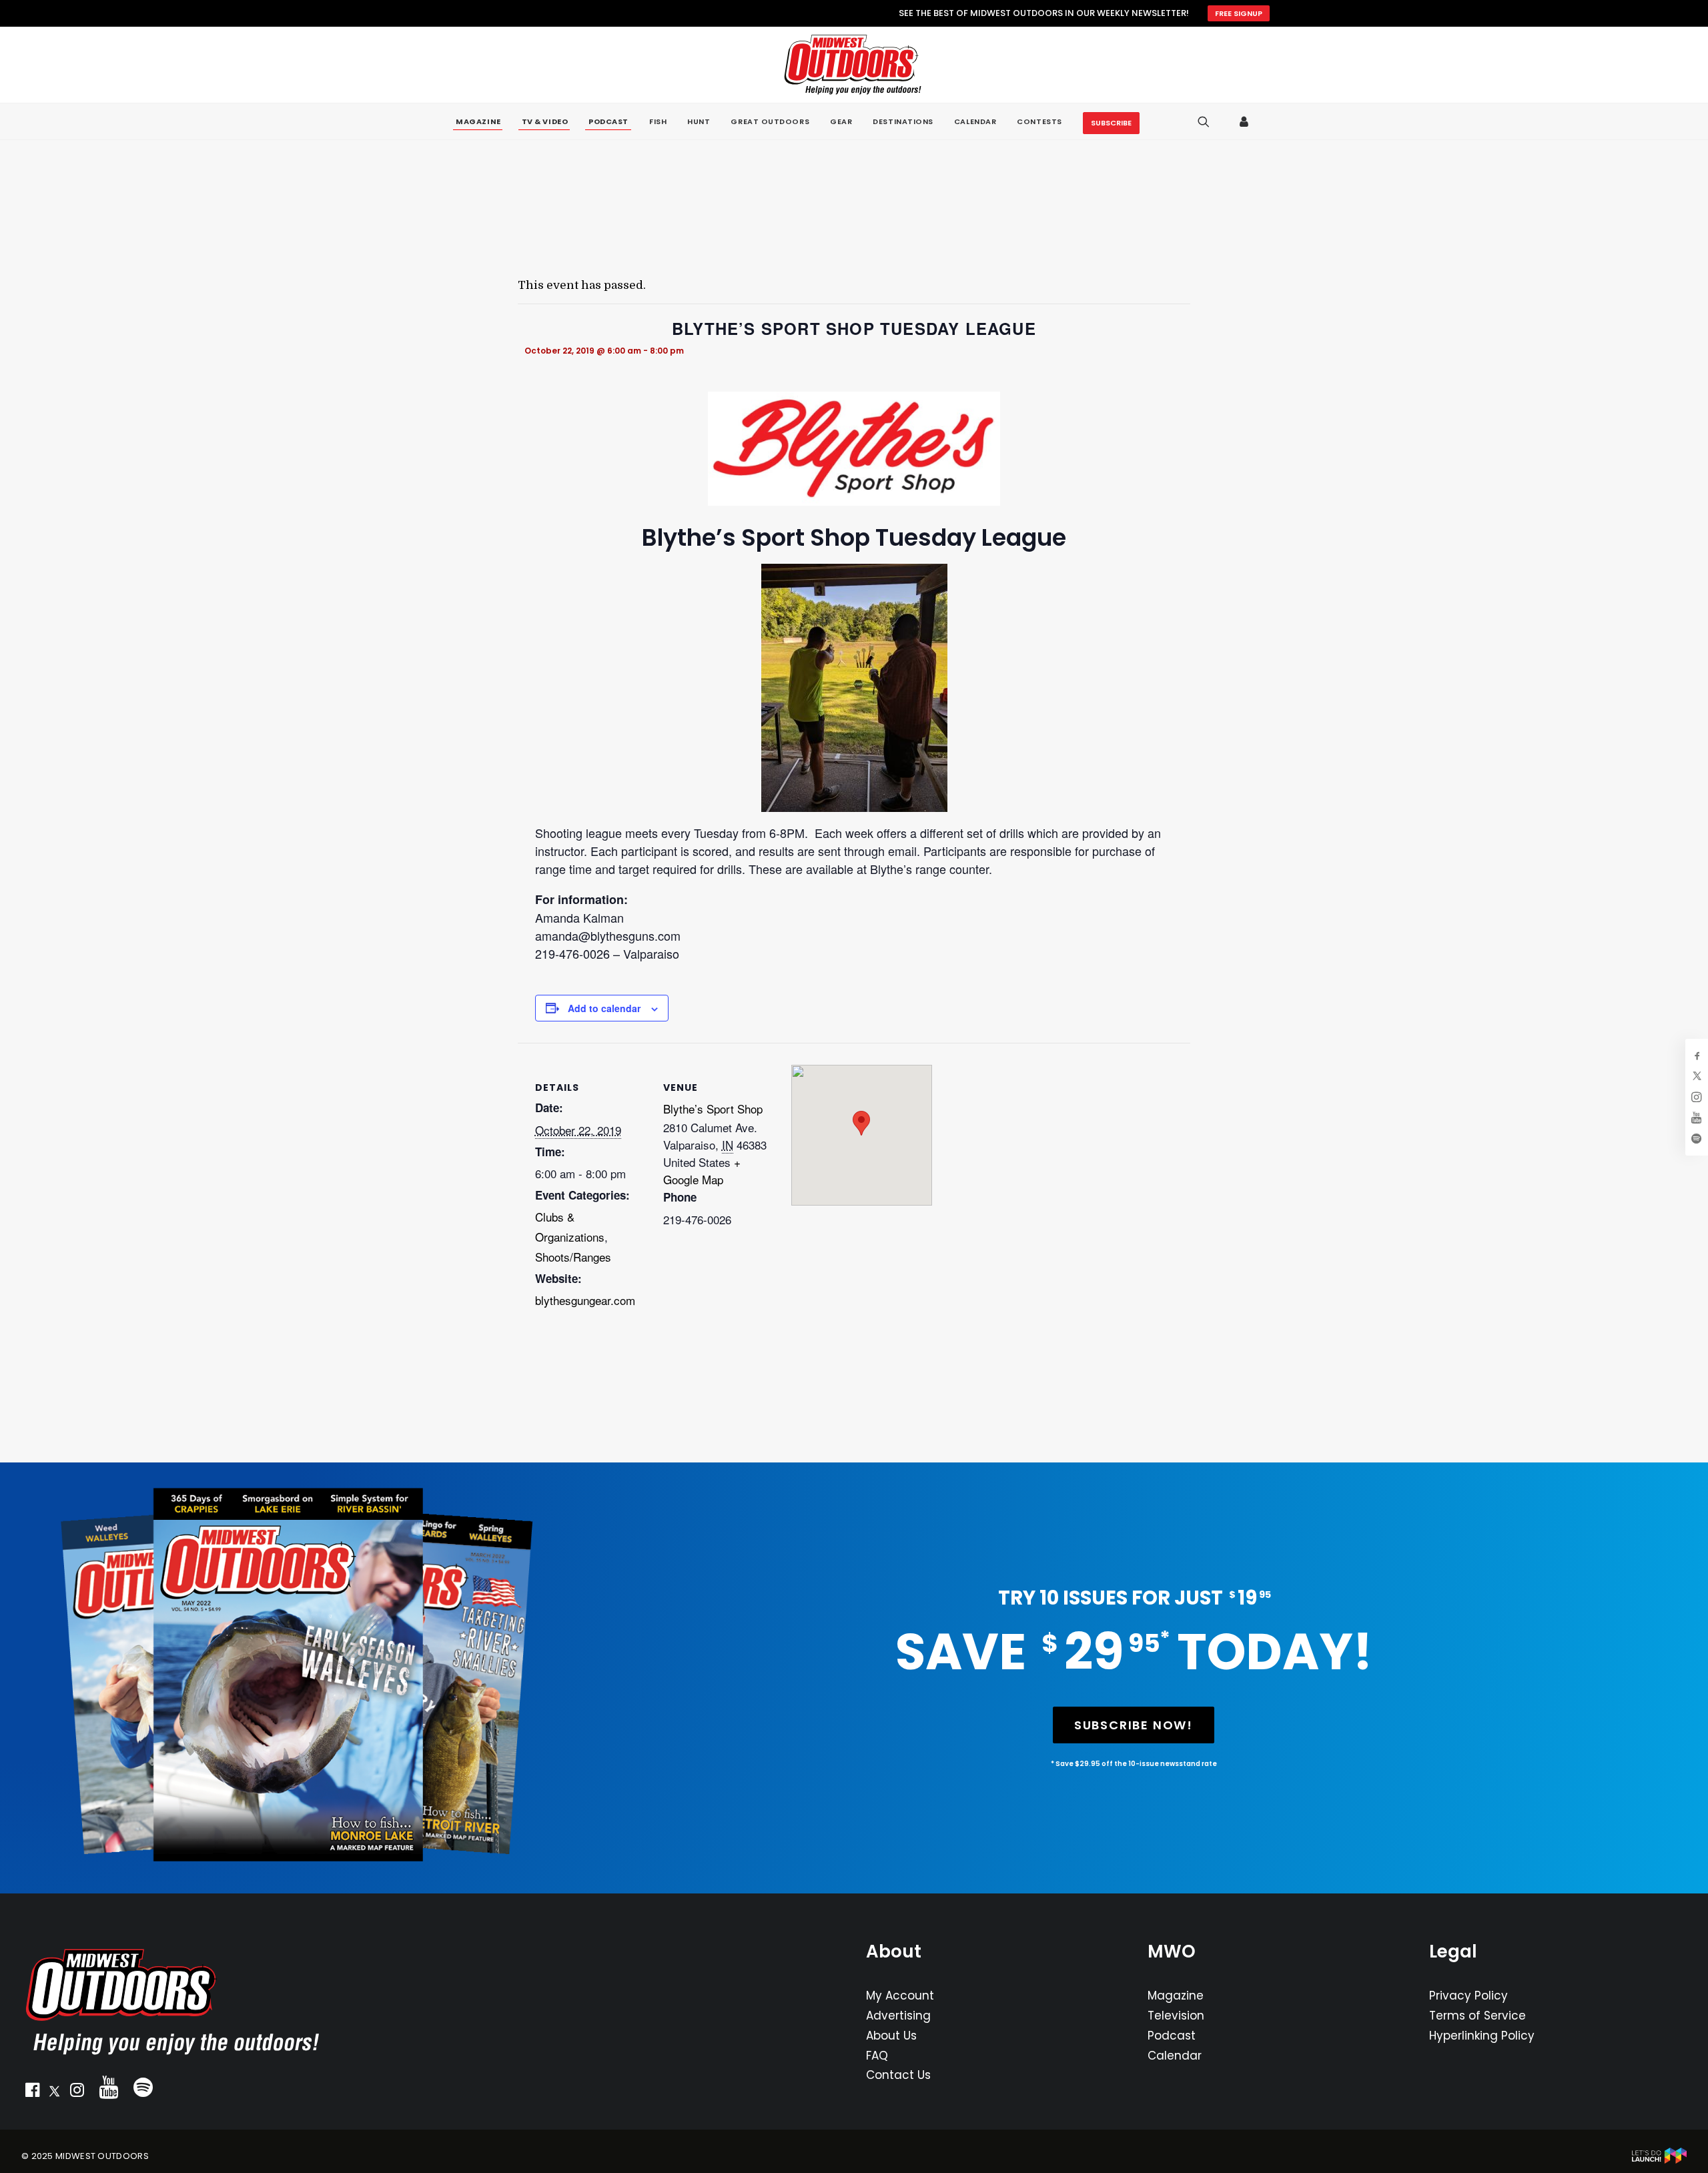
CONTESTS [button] (1039, 121)
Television (1176, 2016)
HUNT (699, 121)
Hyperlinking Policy (1482, 2036)
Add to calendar (604, 1008)
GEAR (841, 121)
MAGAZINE (478, 122)
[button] (32, 2093)
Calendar (1175, 2056)
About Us (891, 2036)
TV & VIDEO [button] (545, 122)
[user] (1245, 121)
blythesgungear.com (585, 1300)
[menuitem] (478, 122)
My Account (900, 1996)
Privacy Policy (1468, 1996)
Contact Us (898, 2075)
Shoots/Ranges (573, 1257)
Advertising (898, 2016)
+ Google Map (702, 1171)
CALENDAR (975, 121)
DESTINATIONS (903, 121)
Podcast (1172, 2036)
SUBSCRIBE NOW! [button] (1134, 1725)
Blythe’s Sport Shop (713, 1109)
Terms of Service (1477, 2016)
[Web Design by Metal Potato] (1659, 2161)
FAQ (877, 2056)
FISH (658, 121)
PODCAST (608, 122)
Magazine (1176, 1996)
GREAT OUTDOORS (770, 121)
